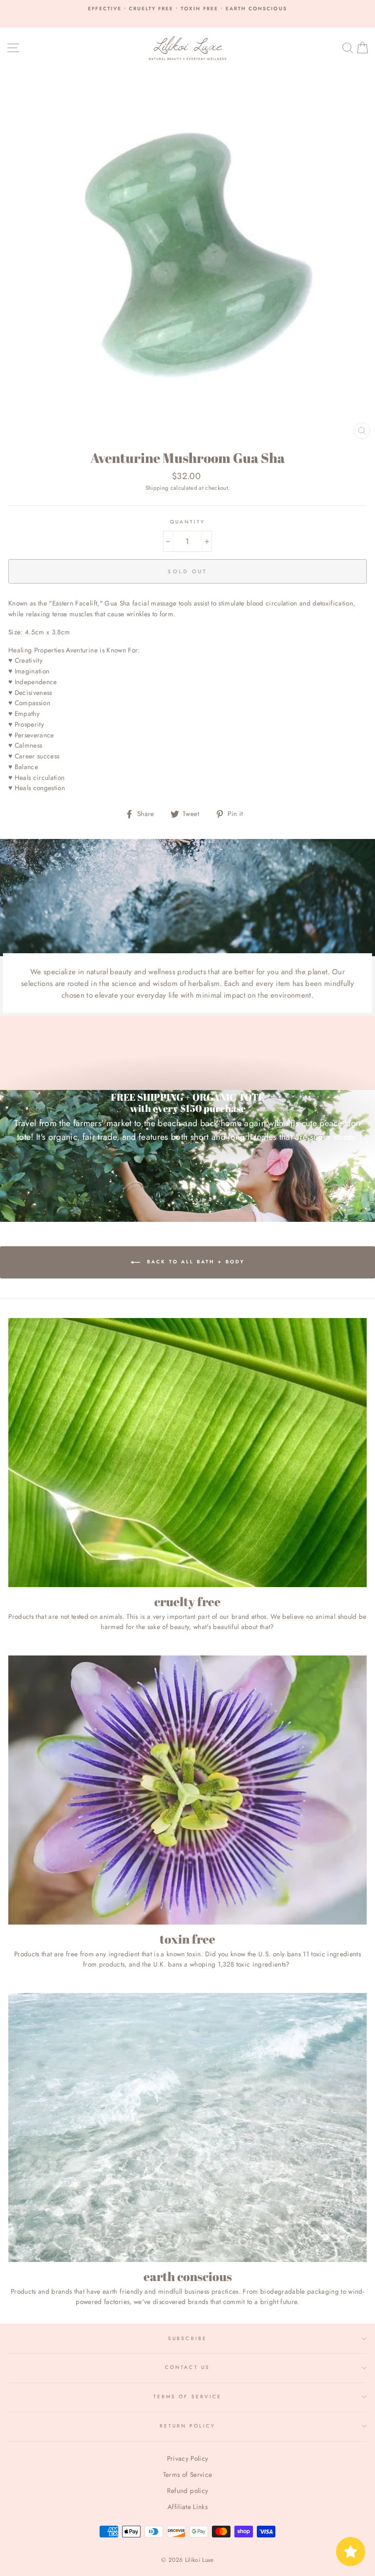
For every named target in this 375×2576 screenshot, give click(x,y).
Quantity (187, 522)
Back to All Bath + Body (194, 1262)
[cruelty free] (187, 1453)
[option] (187, 9)
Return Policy (188, 2426)
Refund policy (187, 2491)
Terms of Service (187, 2397)
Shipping (157, 488)
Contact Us (187, 2367)
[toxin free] (187, 1790)
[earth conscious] (187, 2127)
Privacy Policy (188, 2458)
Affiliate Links (187, 2507)
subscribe (187, 2338)
